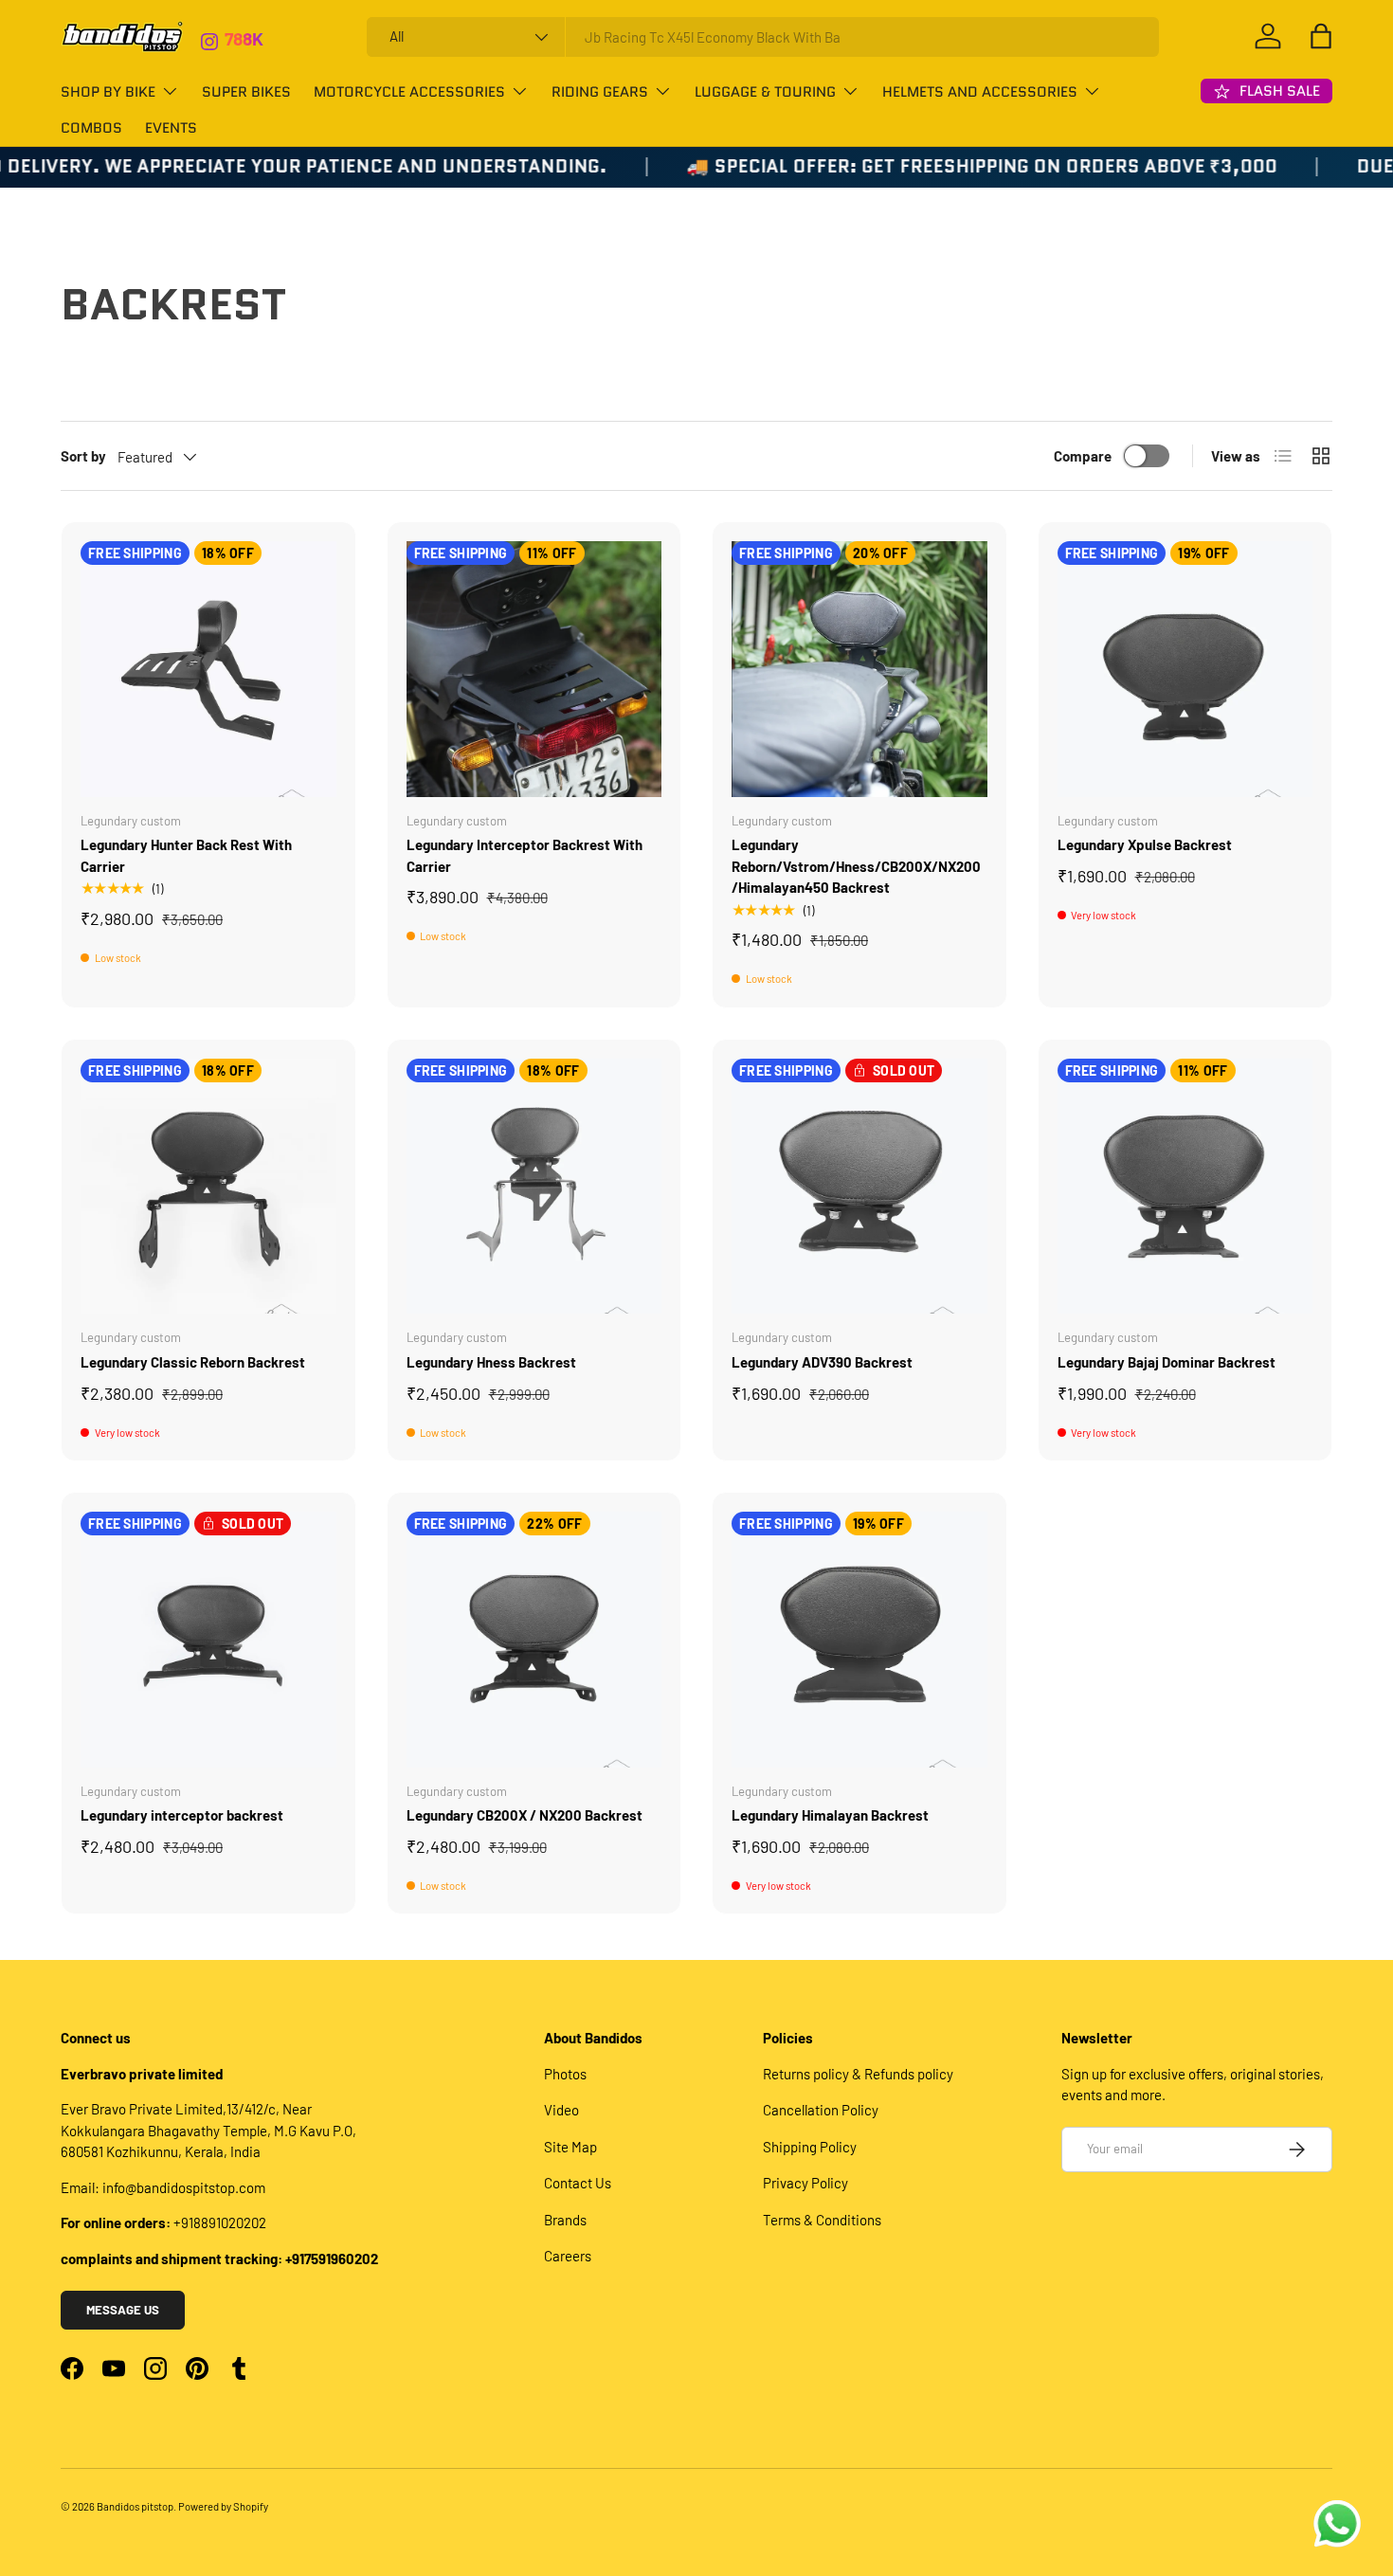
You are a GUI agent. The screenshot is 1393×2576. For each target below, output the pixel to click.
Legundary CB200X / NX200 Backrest (525, 1815)
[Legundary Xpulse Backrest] (1185, 669)
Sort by (83, 456)
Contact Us (578, 2183)
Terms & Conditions (822, 2220)
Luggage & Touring (765, 92)
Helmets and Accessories (980, 92)
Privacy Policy (805, 2183)
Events (171, 128)
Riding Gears (600, 92)
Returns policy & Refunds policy (858, 2074)
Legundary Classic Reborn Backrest (193, 1362)
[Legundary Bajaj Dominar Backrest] (1185, 1187)
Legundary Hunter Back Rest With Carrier (186, 855)
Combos (91, 128)
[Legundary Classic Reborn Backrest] (208, 1187)
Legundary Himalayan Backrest (830, 1815)
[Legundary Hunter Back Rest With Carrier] (208, 669)
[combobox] (763, 37)
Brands (565, 2220)
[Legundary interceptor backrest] (208, 1640)
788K (244, 19)
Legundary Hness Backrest (491, 1362)
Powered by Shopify (223, 2506)
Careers (568, 2256)
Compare (1083, 456)
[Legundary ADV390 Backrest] (859, 1187)
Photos (565, 2074)
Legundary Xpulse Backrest (1145, 844)
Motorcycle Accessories (409, 92)
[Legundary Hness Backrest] (534, 1187)
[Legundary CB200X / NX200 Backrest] (534, 1640)
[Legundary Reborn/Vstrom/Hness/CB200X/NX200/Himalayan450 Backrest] (859, 669)
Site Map (570, 2147)
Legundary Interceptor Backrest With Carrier (525, 855)
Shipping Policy (810, 2147)
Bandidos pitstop (135, 2506)
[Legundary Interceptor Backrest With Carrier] (534, 669)
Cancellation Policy (821, 2110)
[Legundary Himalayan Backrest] (859, 1640)
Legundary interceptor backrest (182, 1815)
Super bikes (246, 92)
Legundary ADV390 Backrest (822, 1362)
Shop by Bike (108, 92)
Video (561, 2110)
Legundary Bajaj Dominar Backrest (1167, 1362)
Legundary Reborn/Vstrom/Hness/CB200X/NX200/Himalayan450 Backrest (856, 866)
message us (123, 2310)
